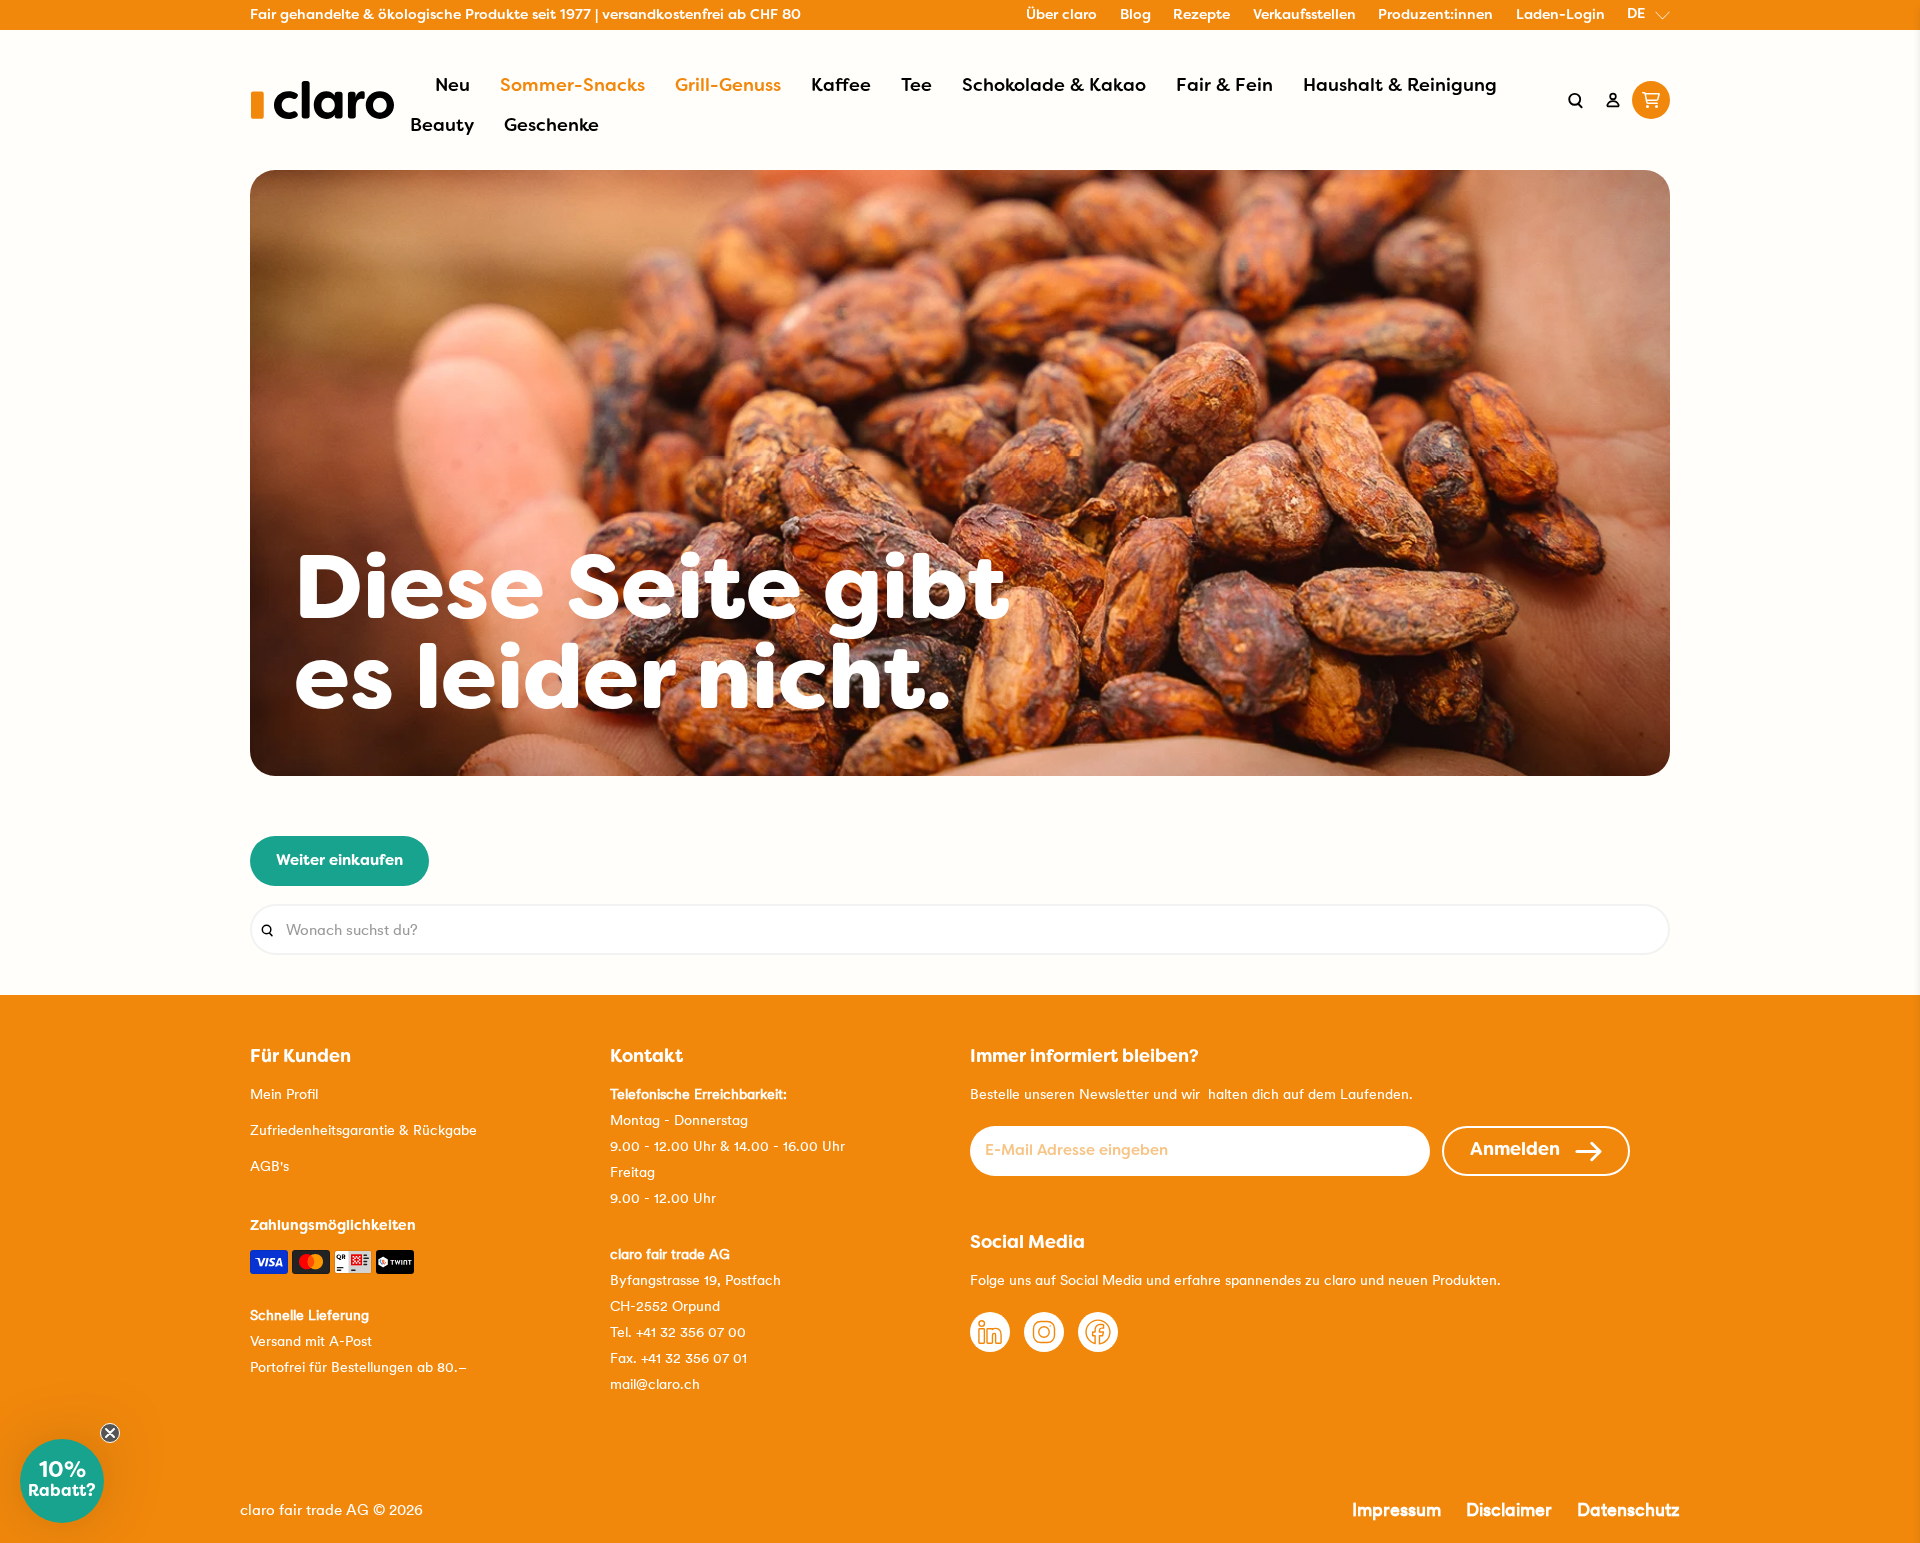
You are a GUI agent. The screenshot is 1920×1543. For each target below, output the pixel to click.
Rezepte (1201, 15)
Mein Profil (284, 1094)
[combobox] (960, 929)
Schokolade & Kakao (1054, 86)
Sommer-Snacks (572, 86)
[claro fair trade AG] (322, 100)
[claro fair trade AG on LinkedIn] (990, 1347)
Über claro (1061, 15)
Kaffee (841, 86)
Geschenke (551, 126)
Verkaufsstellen (1304, 15)
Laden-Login (1560, 15)
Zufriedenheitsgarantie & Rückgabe (363, 1130)
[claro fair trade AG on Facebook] (1098, 1347)
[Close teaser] (110, 1433)
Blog (1135, 15)
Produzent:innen (1435, 15)
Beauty (442, 126)
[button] (62, 1481)
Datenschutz (1628, 1509)
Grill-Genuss (728, 86)
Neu (452, 86)
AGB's (269, 1166)
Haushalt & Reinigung (1400, 86)
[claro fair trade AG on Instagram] (1044, 1347)
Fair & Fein (1224, 86)
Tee (916, 86)
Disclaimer (1509, 1509)
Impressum (1396, 1509)
